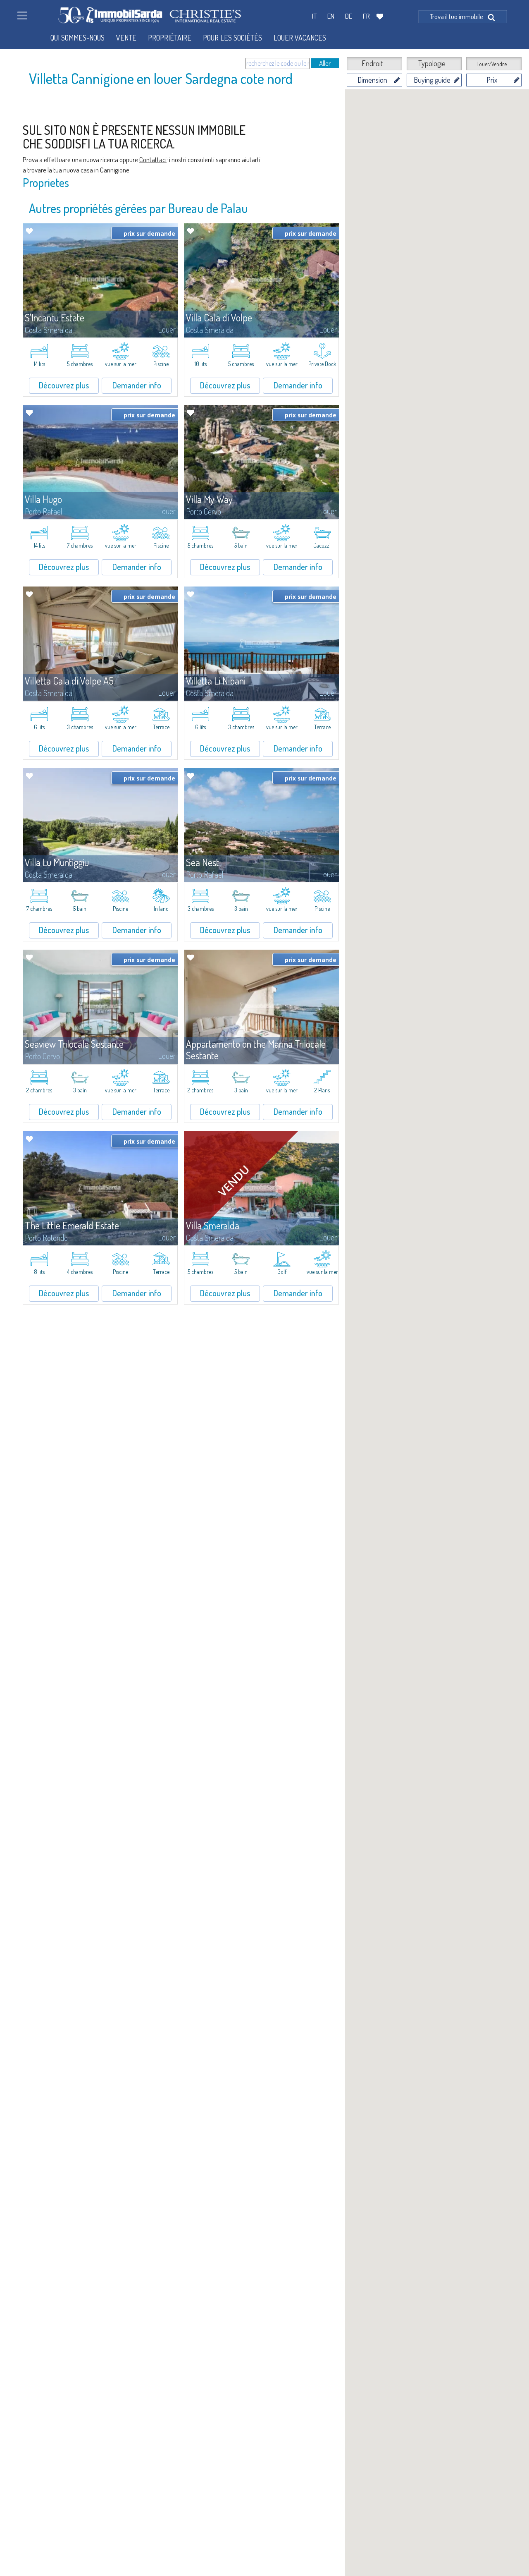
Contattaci (153, 159)
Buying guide (432, 80)
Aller (325, 63)
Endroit (372, 63)
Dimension (372, 80)
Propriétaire (170, 38)
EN (331, 16)
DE (349, 16)
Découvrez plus (64, 385)
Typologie (432, 63)
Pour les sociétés (232, 38)
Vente (126, 38)
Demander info (137, 385)
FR (366, 16)
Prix (492, 80)
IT (314, 16)
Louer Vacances (300, 38)
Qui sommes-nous (77, 38)
